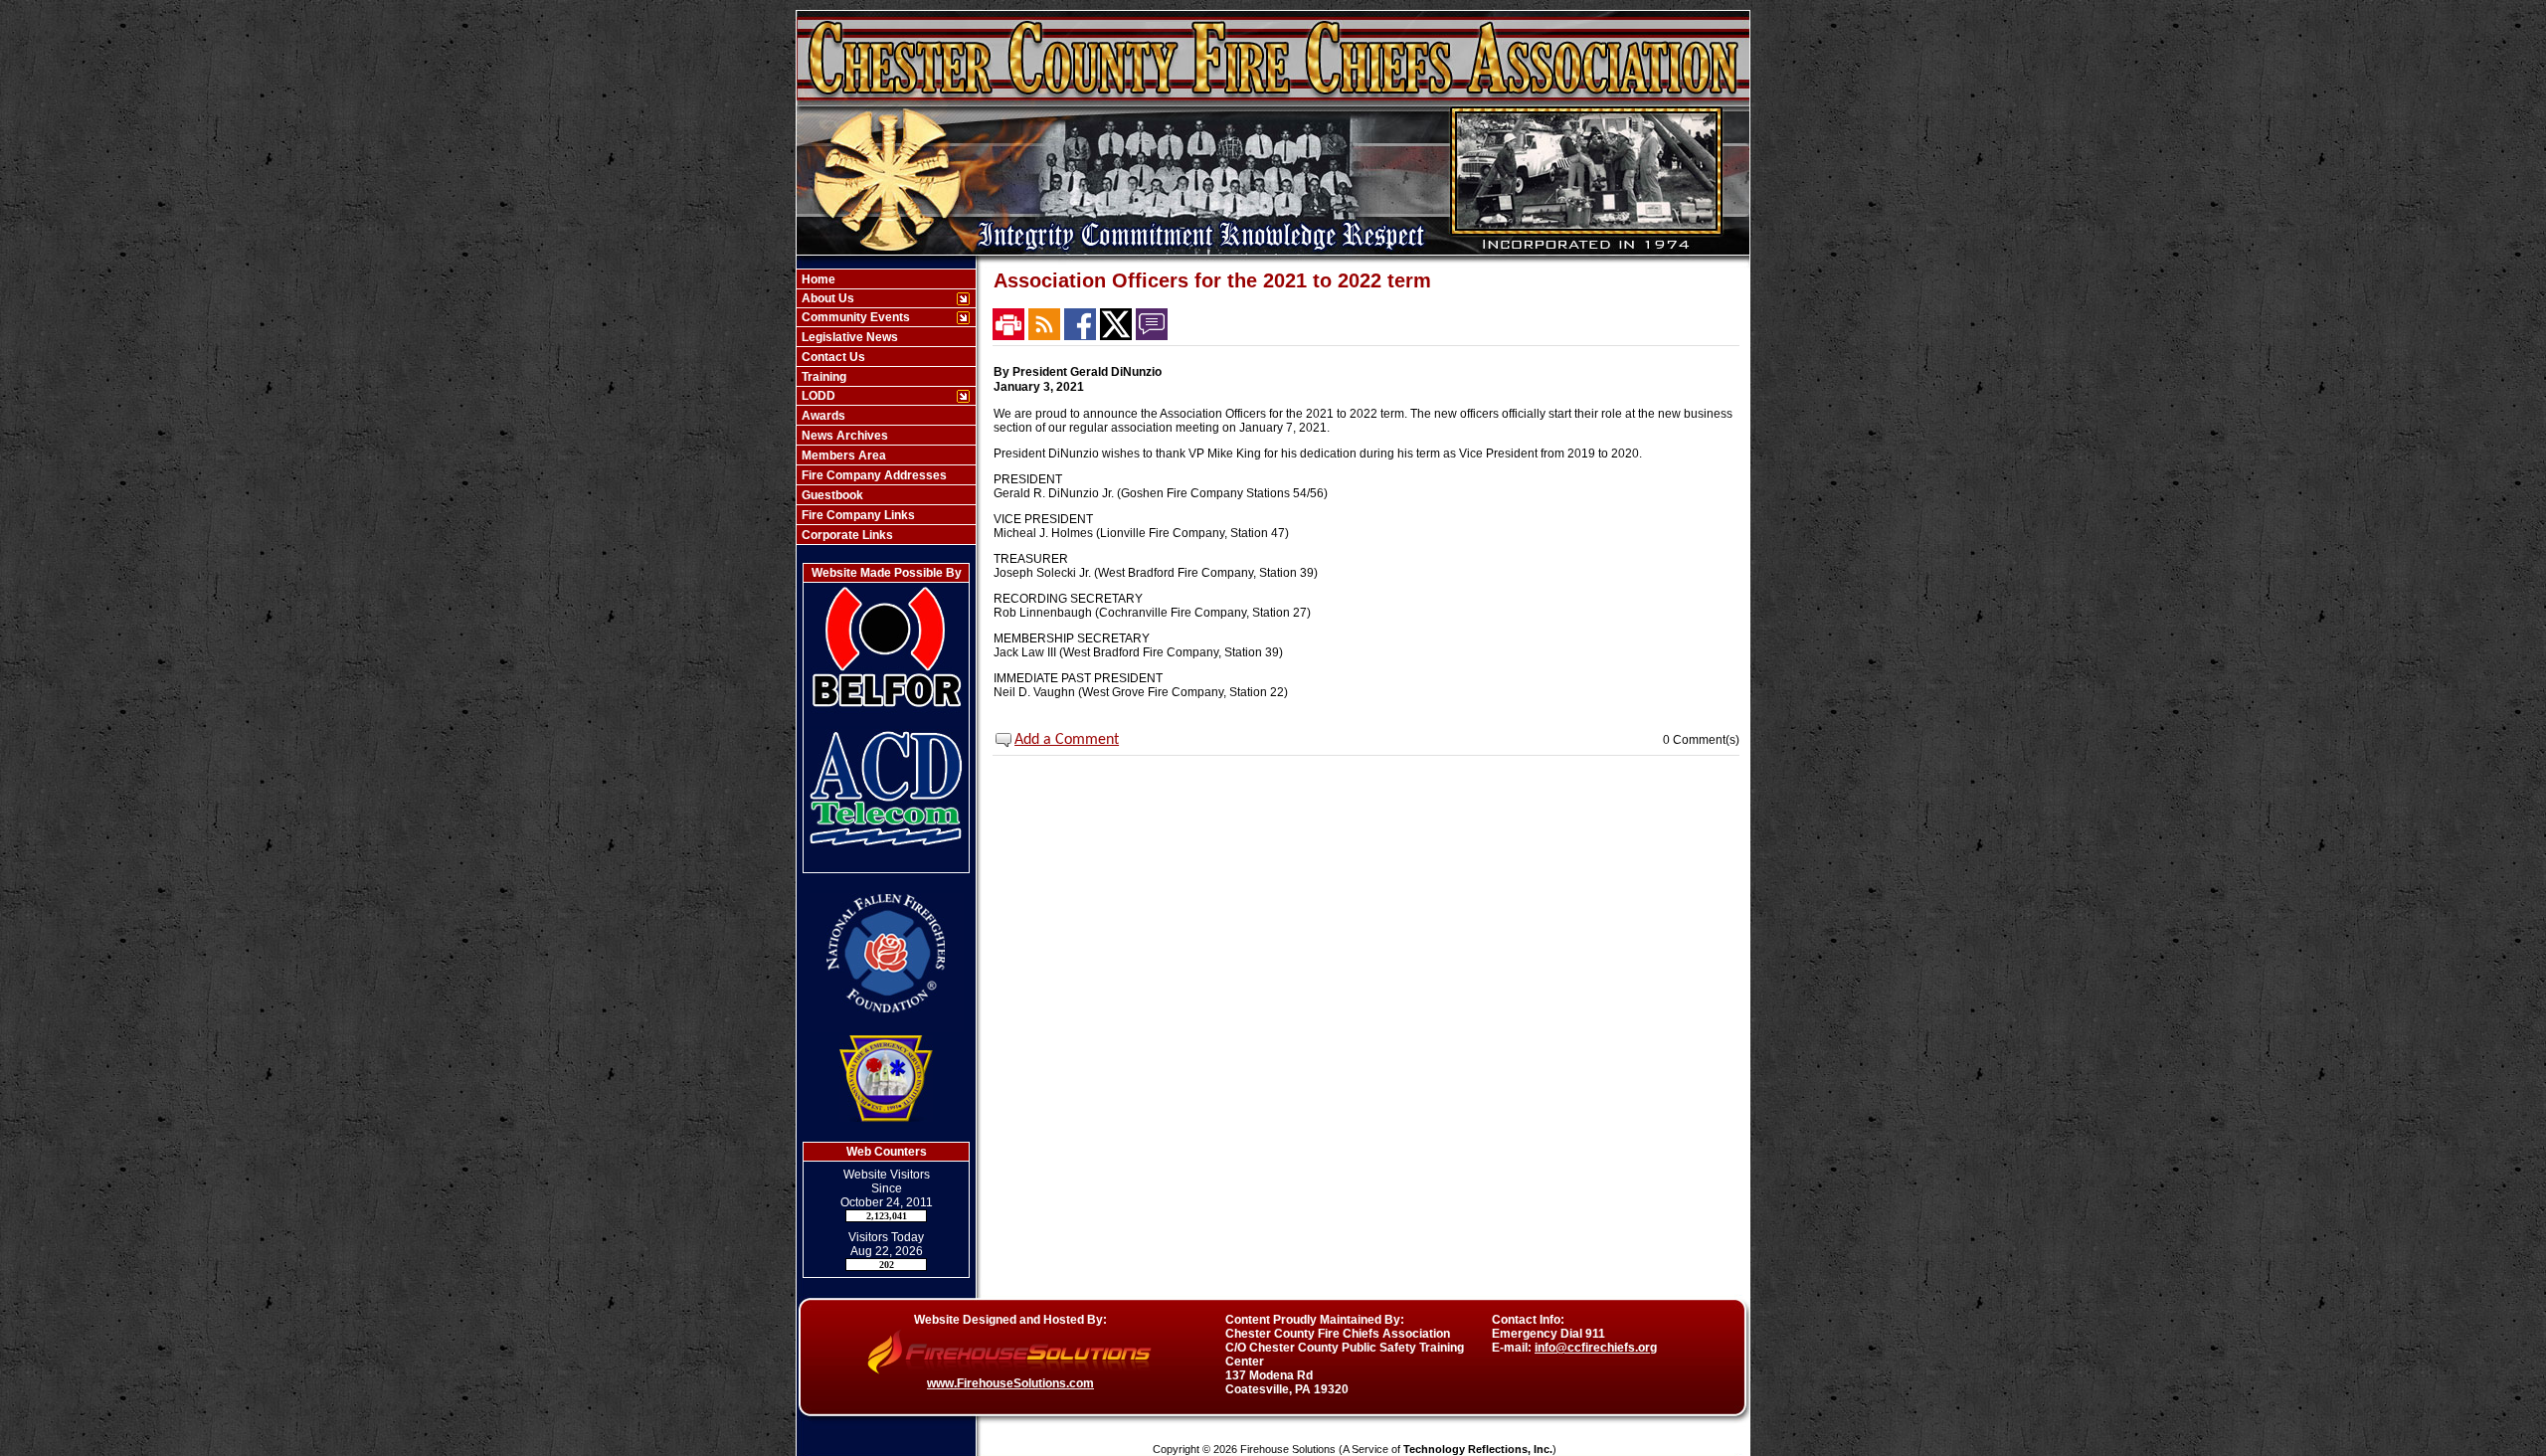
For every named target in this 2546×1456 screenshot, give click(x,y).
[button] (876, 298)
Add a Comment (1067, 740)
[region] (886, 407)
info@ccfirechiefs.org (1596, 1348)
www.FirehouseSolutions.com (1010, 1383)
